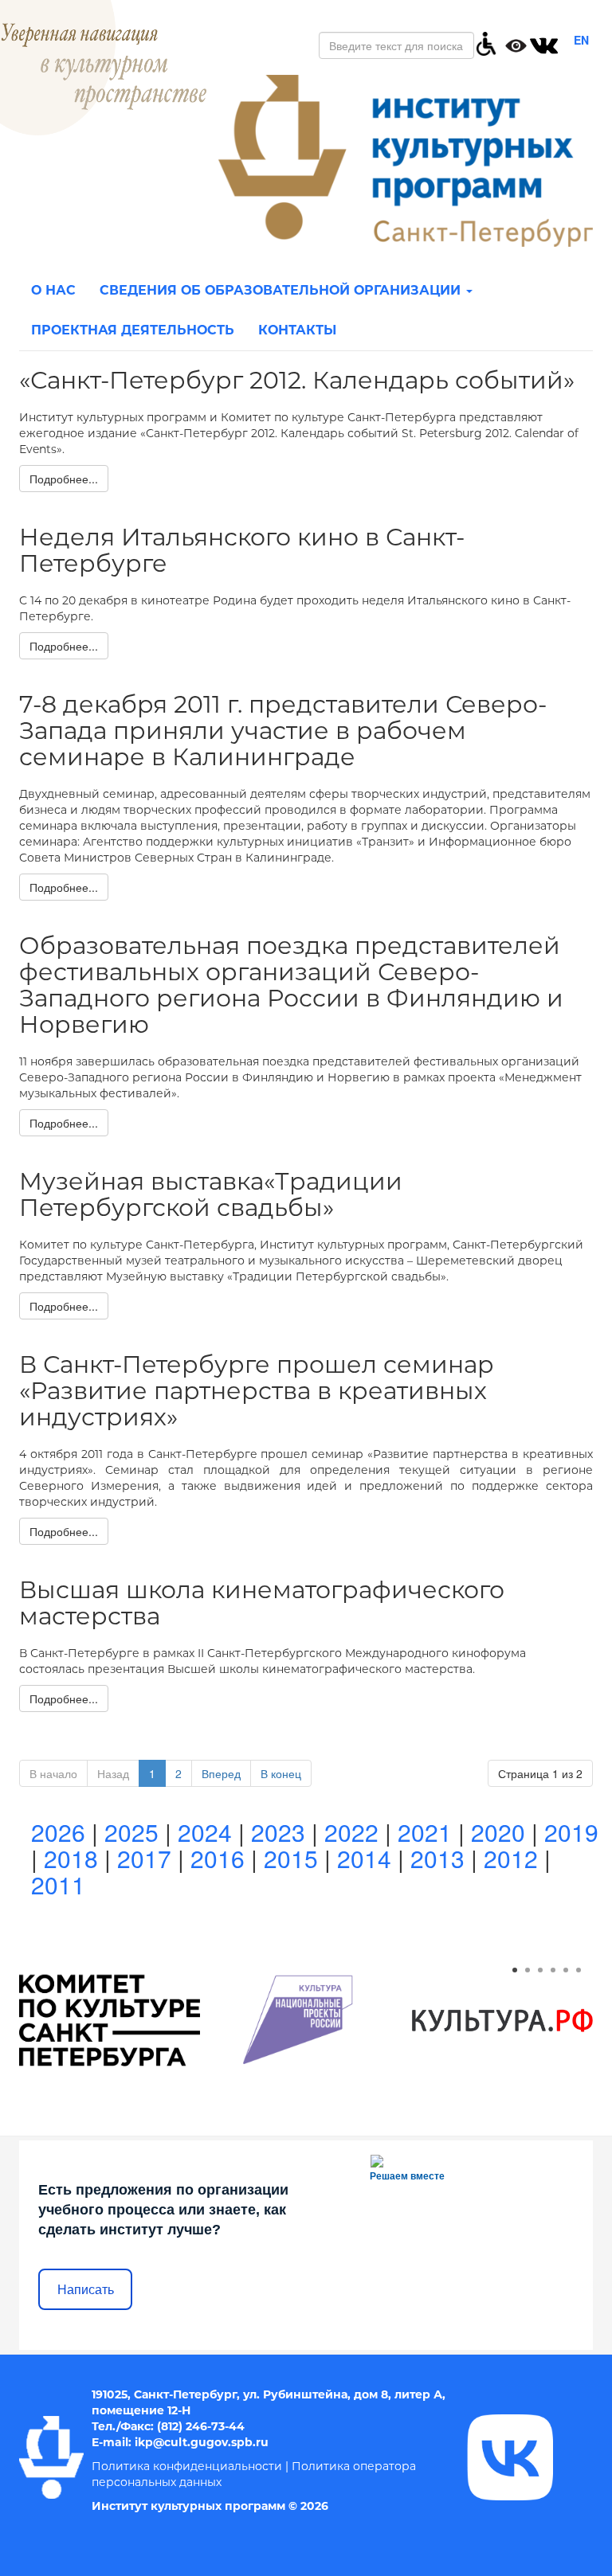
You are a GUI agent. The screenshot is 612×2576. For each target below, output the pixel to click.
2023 (278, 1832)
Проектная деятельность (133, 330)
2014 (364, 1858)
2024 (205, 1832)
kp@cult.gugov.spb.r (199, 2442)
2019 (571, 1832)
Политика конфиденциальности (187, 2466)
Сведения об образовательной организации (282, 290)
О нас (53, 290)
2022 (351, 1832)
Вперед (221, 1773)
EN (581, 40)
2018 (71, 1858)
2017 (144, 1858)
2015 (291, 1858)
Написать (86, 2290)
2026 (58, 1832)
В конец (281, 1773)
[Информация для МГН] (486, 42)
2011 (58, 1884)
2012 (511, 1858)
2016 (218, 1858)
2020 (498, 1832)
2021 (425, 1832)
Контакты (297, 330)
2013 (437, 1858)
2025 (131, 1832)
